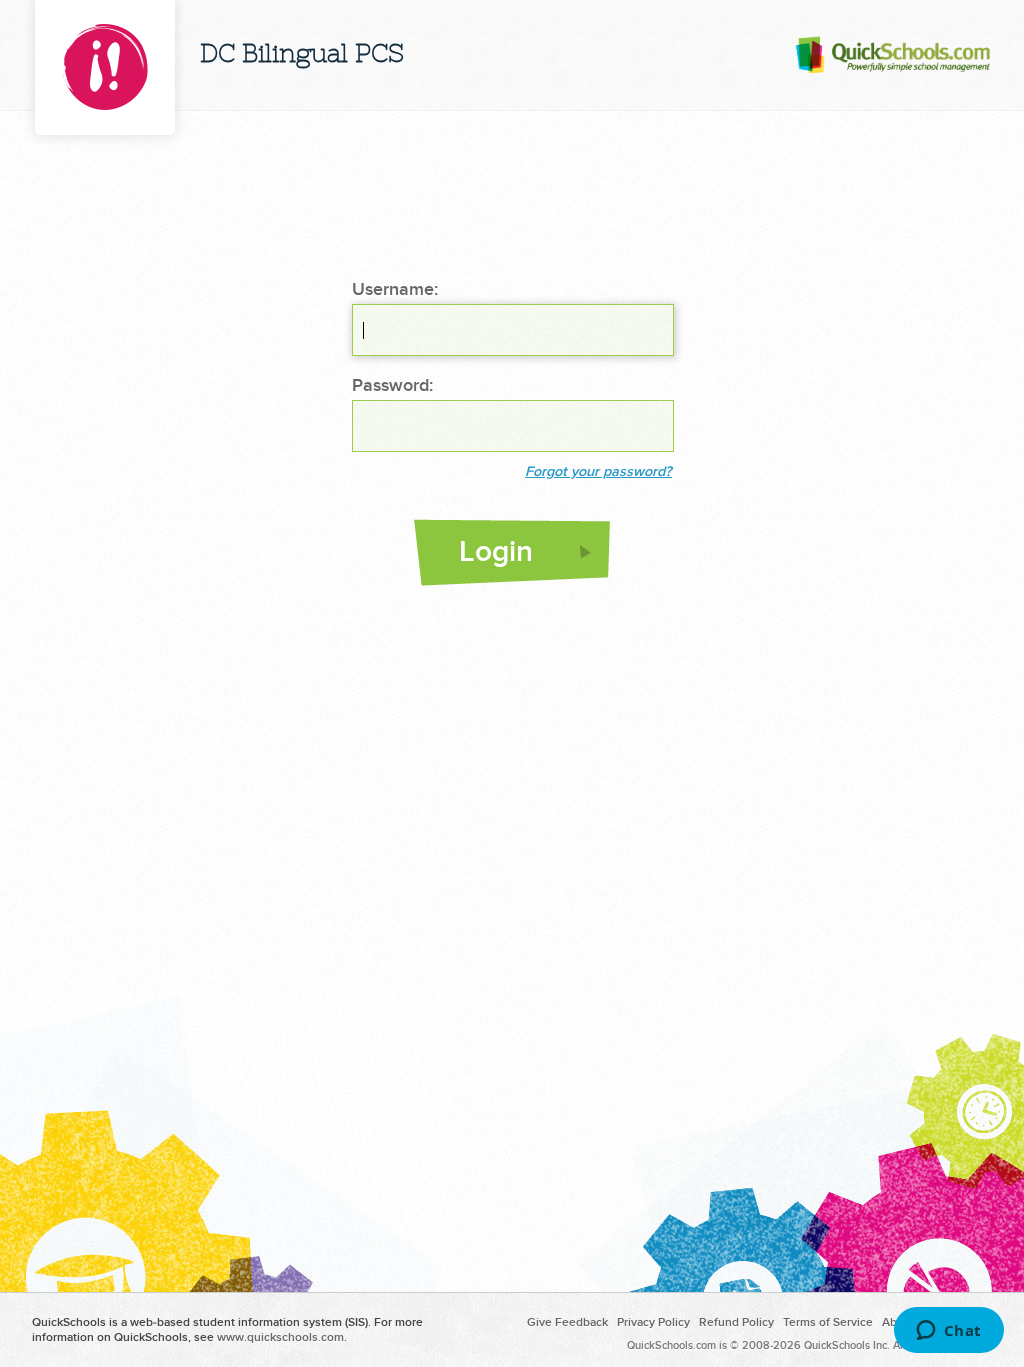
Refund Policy (736, 1322)
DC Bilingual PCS (302, 55)
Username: (395, 290)
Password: (392, 386)
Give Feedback (567, 1322)
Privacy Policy (653, 1322)
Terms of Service (828, 1322)
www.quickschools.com (280, 1337)
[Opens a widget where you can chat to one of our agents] (948, 1332)
